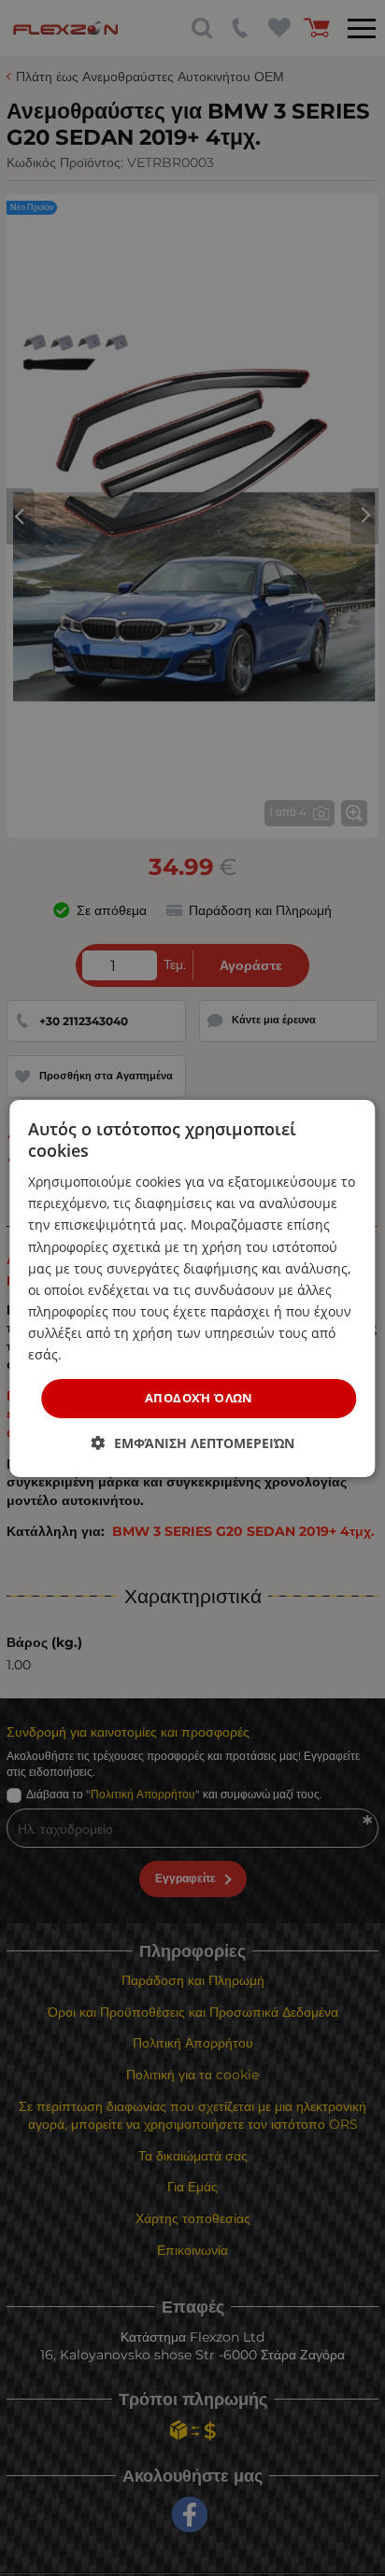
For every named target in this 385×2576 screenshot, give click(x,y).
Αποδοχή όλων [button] (199, 1398)
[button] (193, 1443)
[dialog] (192, 1288)
